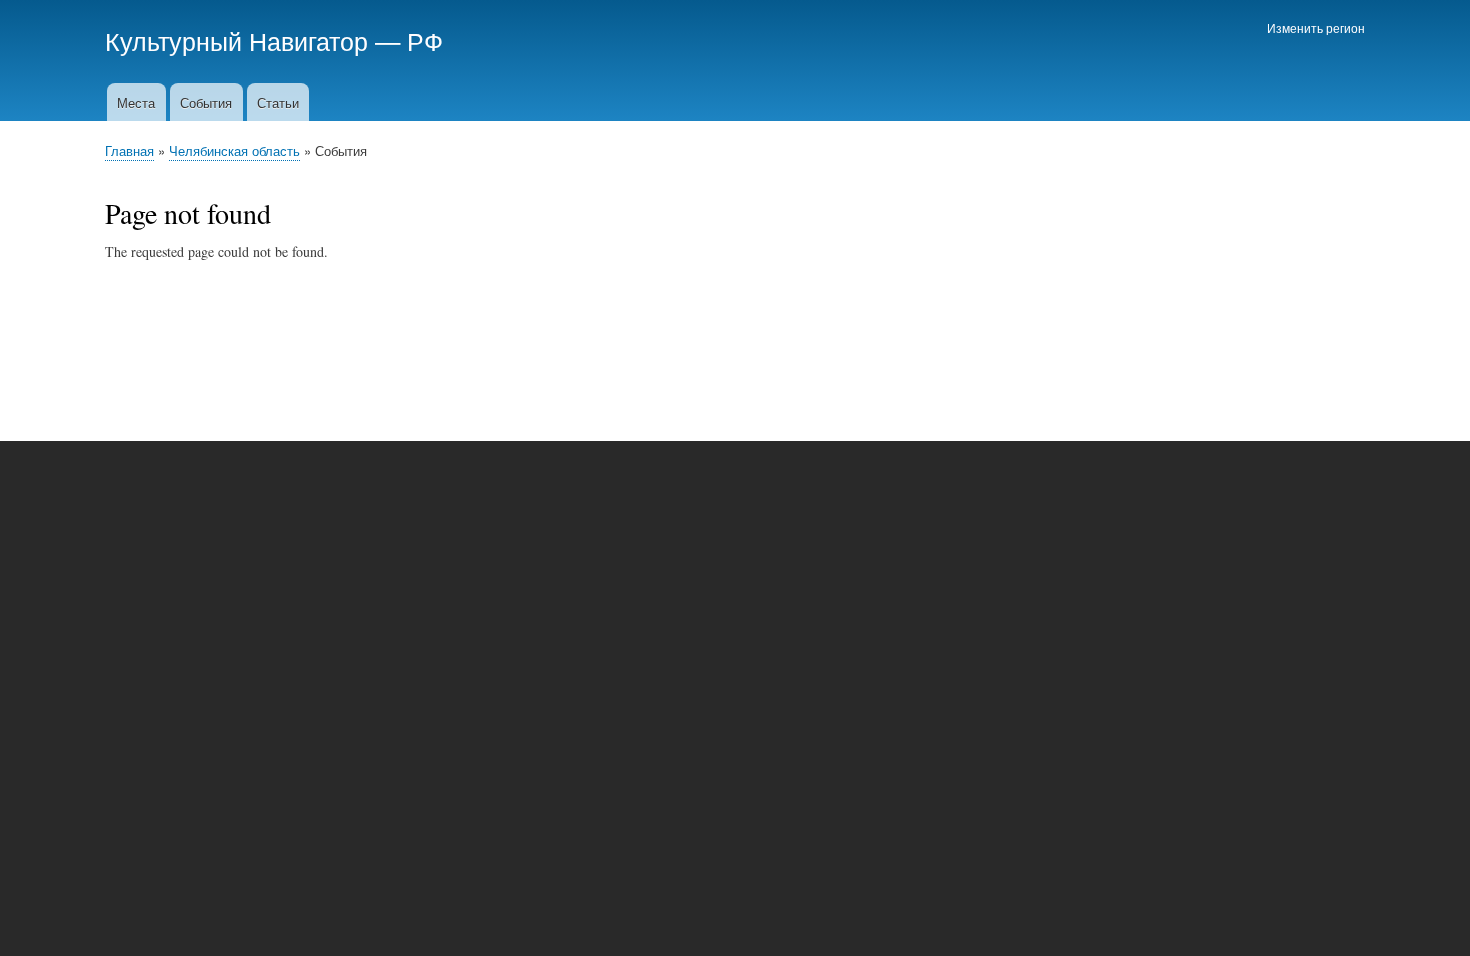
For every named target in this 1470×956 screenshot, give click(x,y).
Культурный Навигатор (236, 40)
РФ (425, 40)
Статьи (278, 102)
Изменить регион (1316, 27)
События (206, 102)
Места (136, 102)
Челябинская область (234, 150)
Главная (129, 150)
